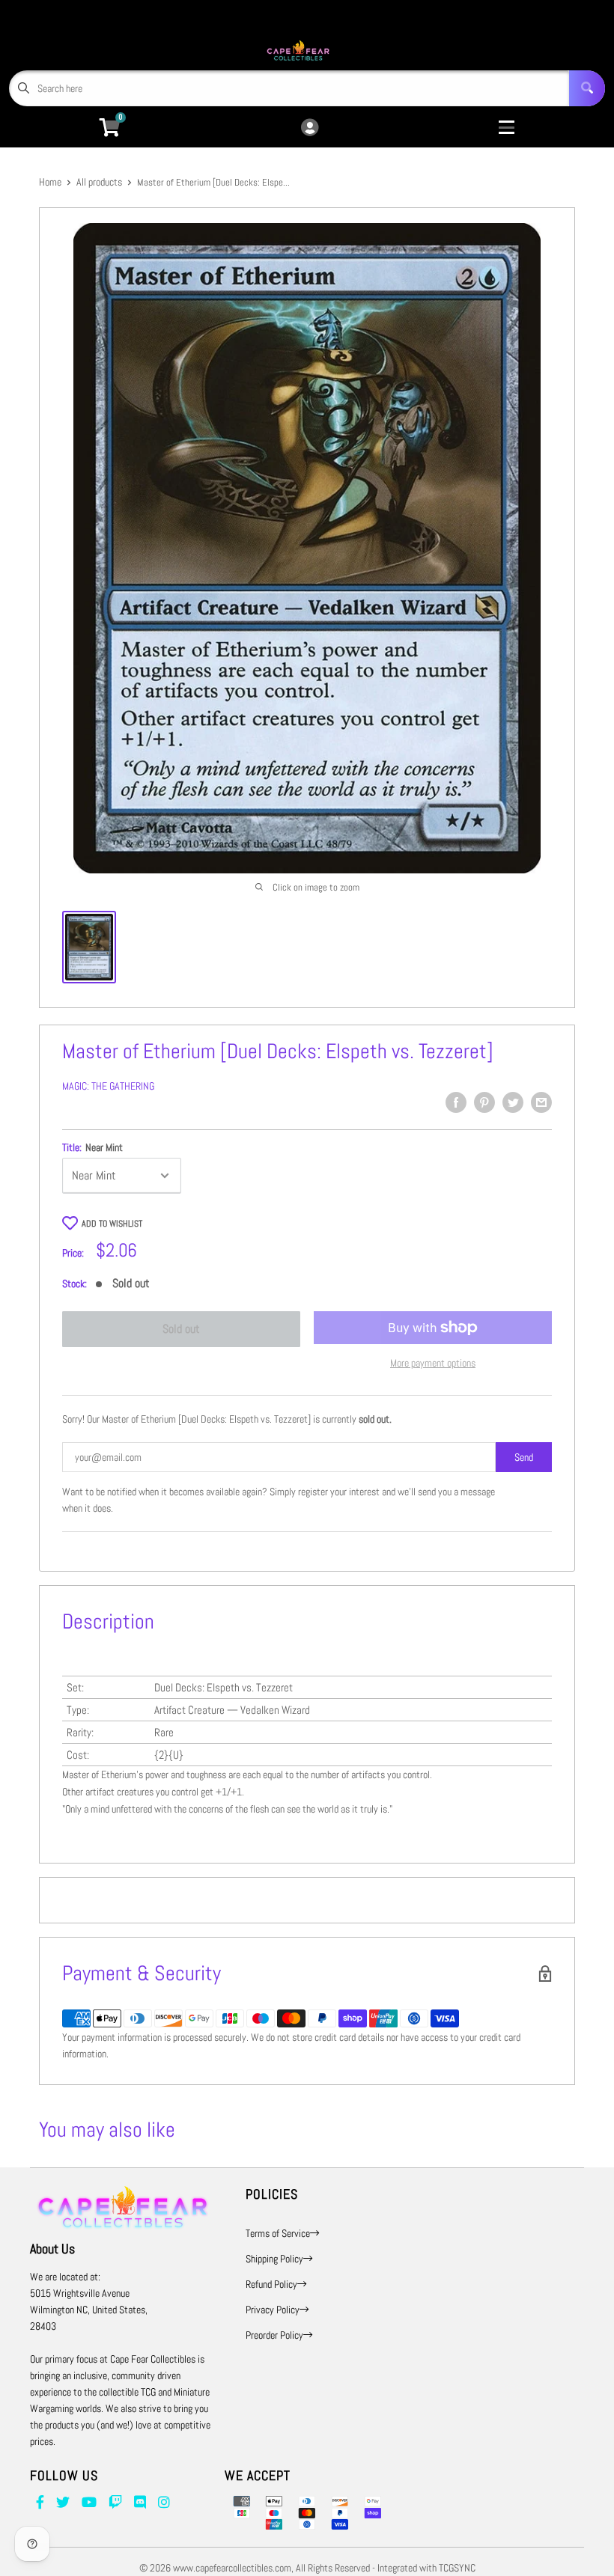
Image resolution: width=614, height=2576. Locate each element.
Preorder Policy (274, 2335)
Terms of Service (278, 2233)
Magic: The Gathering (108, 1086)
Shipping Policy (274, 2259)
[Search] (587, 88)
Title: (92, 1147)
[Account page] (310, 128)
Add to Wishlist (112, 1224)
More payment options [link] (433, 1363)
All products (99, 182)
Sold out (181, 1329)
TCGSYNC (457, 2568)
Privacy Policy (273, 2310)
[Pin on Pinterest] (484, 1102)
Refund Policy (271, 2284)
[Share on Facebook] (456, 1102)
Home (50, 182)
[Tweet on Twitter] (513, 1102)
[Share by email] (541, 1102)
